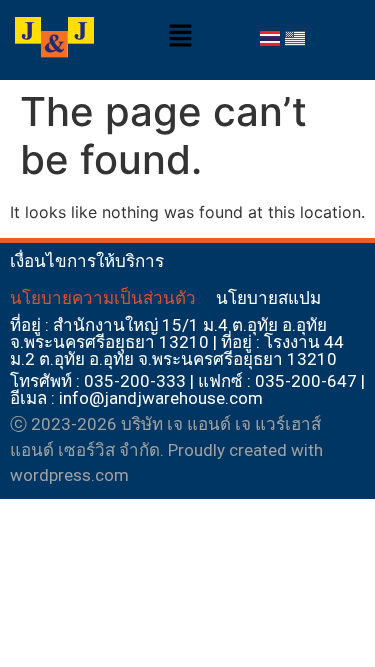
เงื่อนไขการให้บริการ (87, 261)
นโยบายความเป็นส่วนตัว (103, 298)
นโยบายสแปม (268, 298)
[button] (180, 36)
